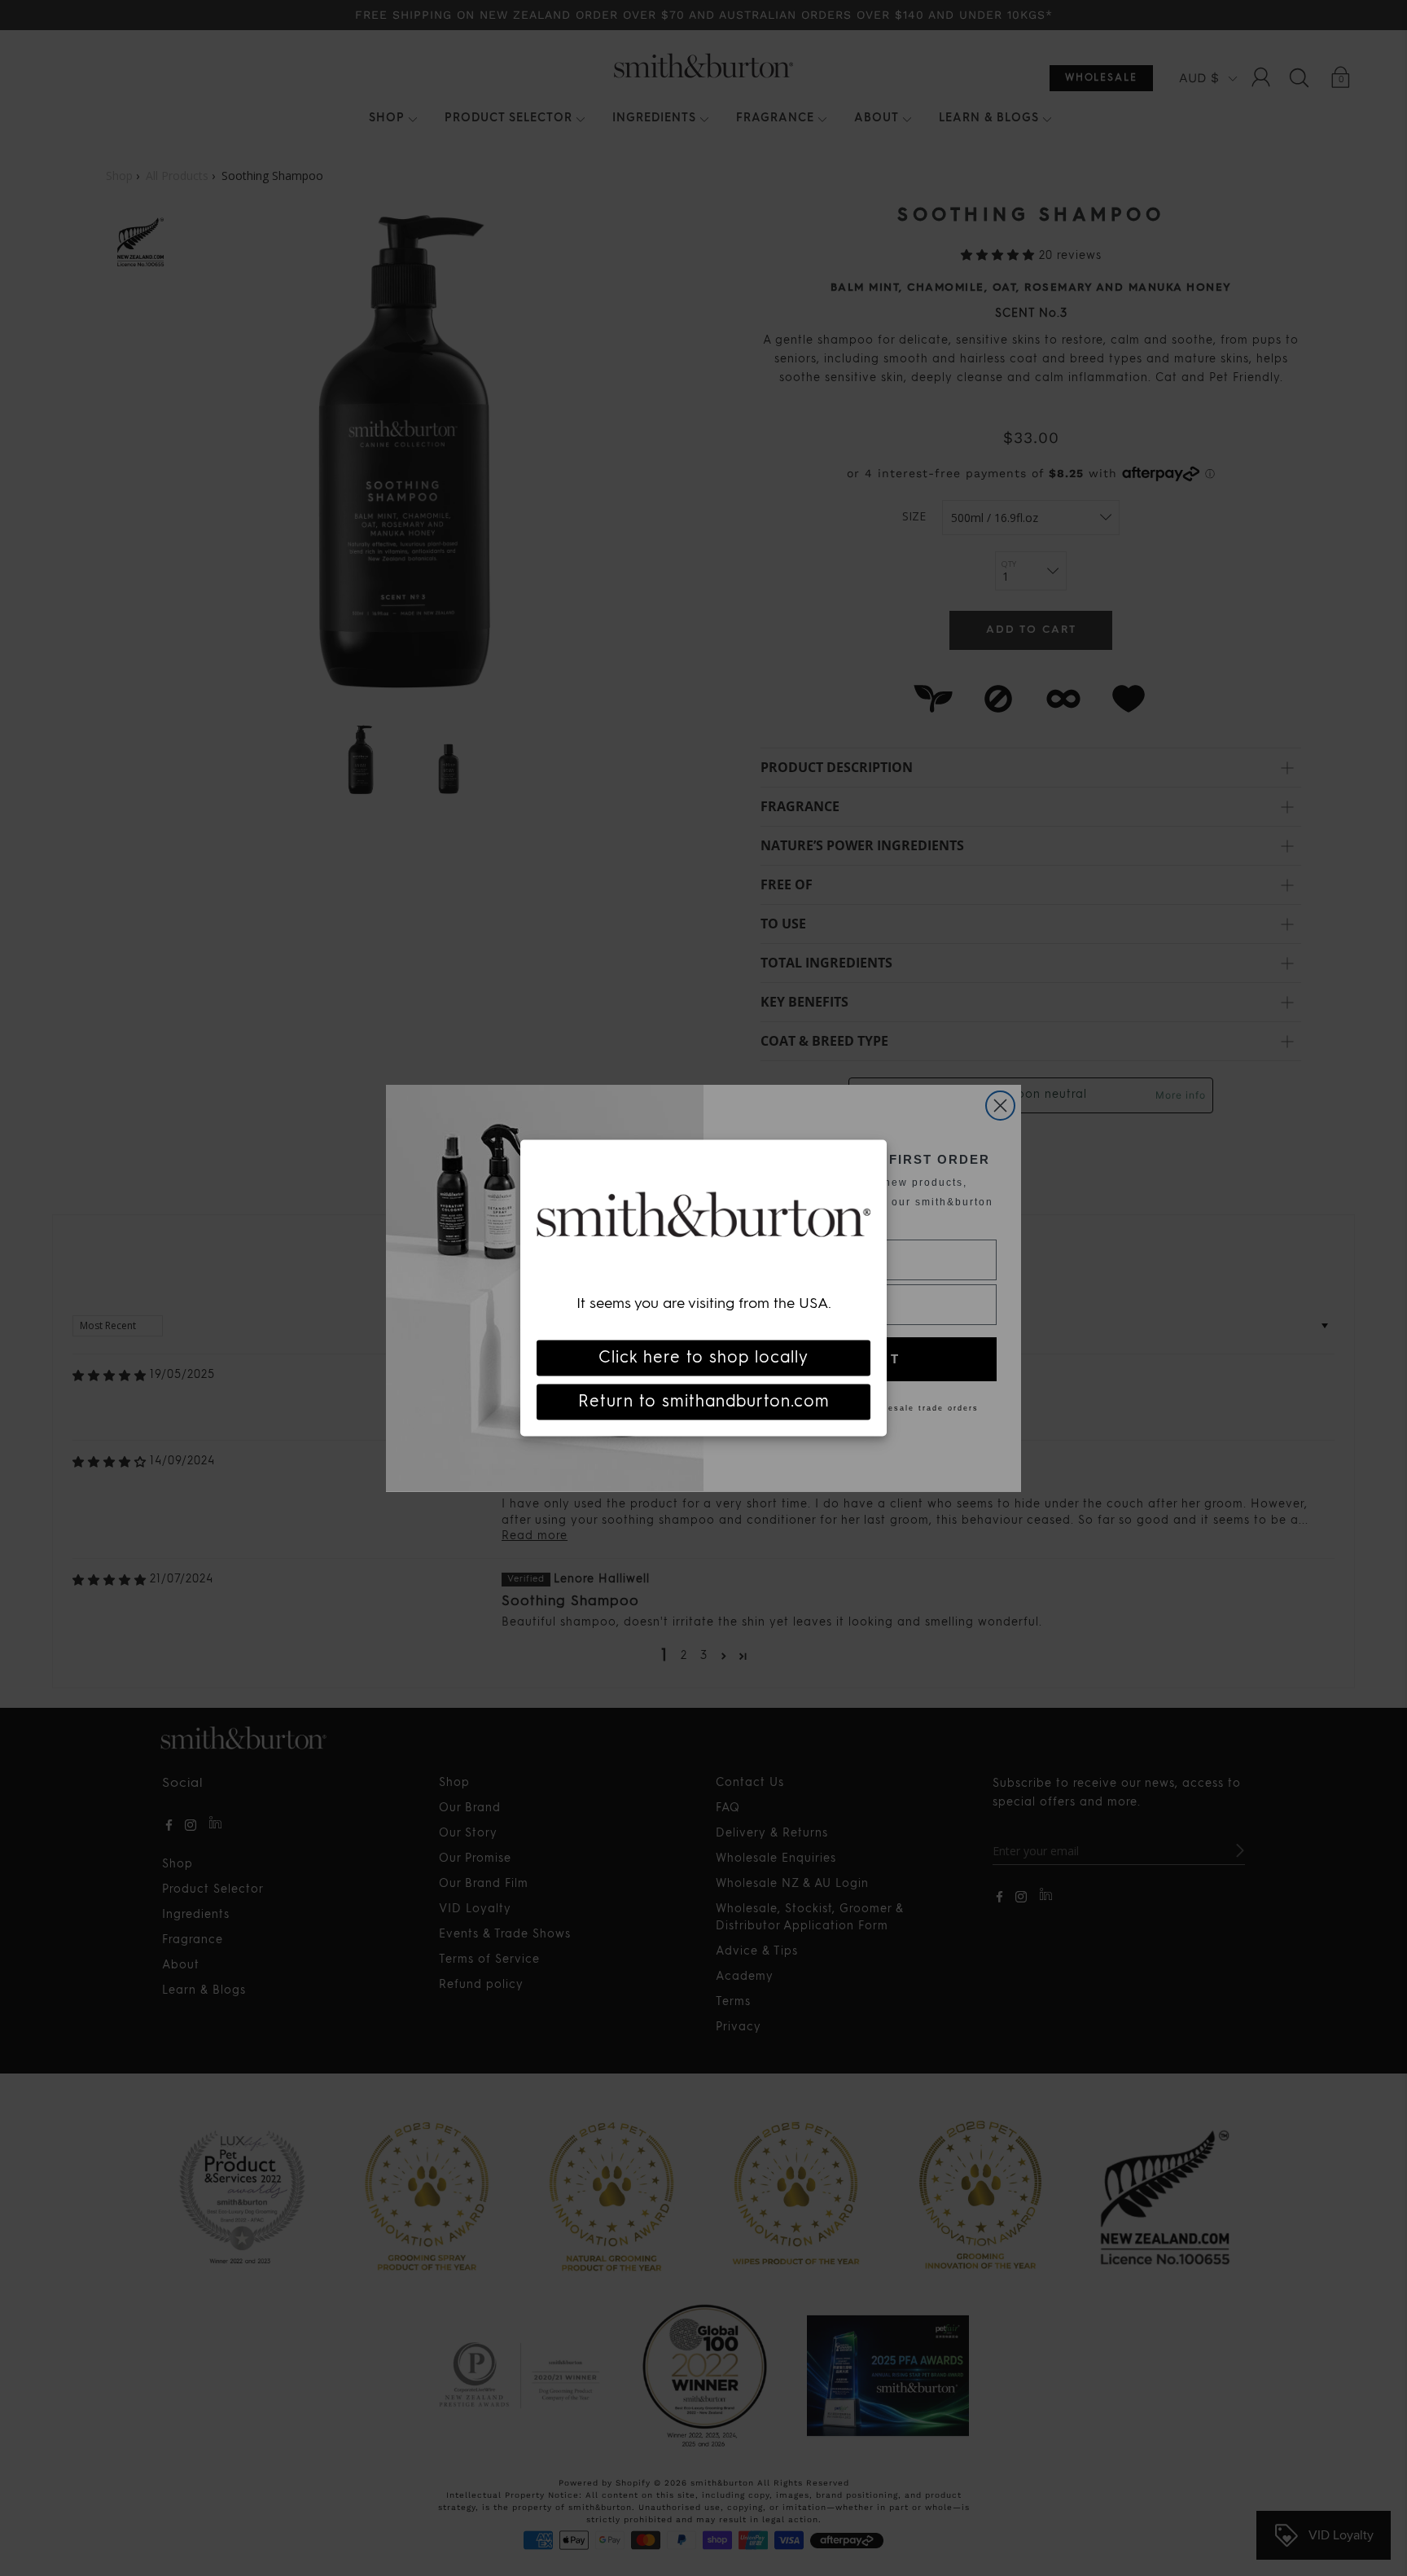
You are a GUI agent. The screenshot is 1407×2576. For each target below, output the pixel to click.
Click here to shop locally (703, 1358)
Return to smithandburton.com (704, 1402)
